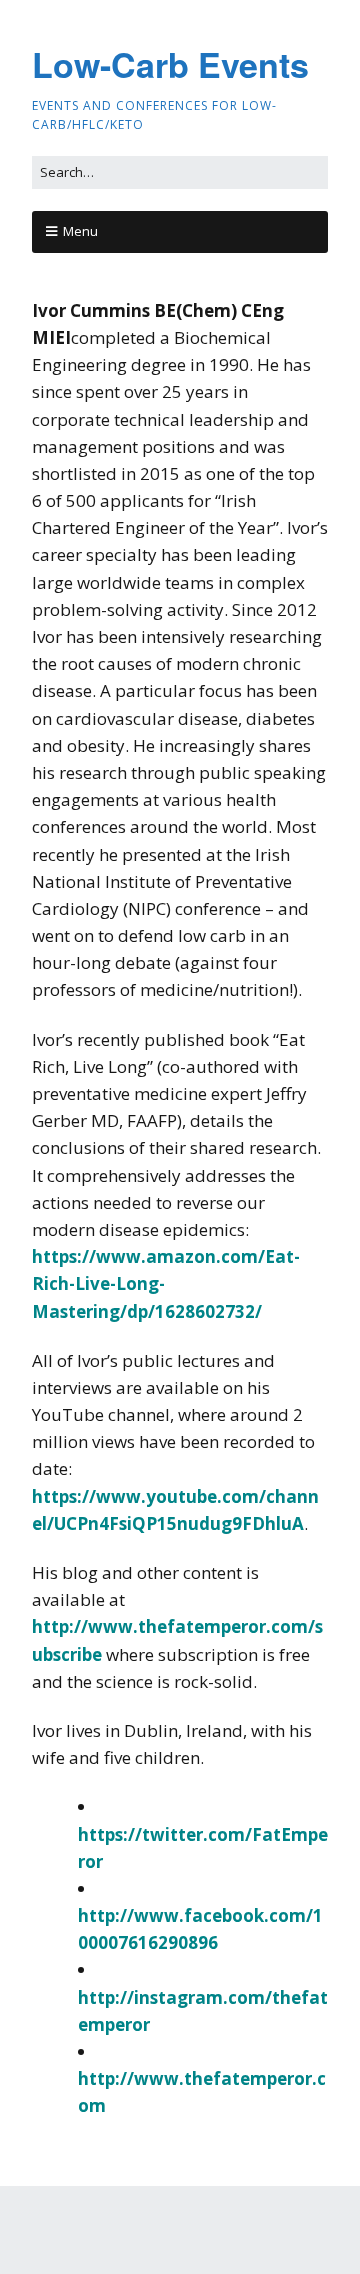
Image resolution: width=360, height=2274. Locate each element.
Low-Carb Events (170, 64)
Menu (80, 231)
